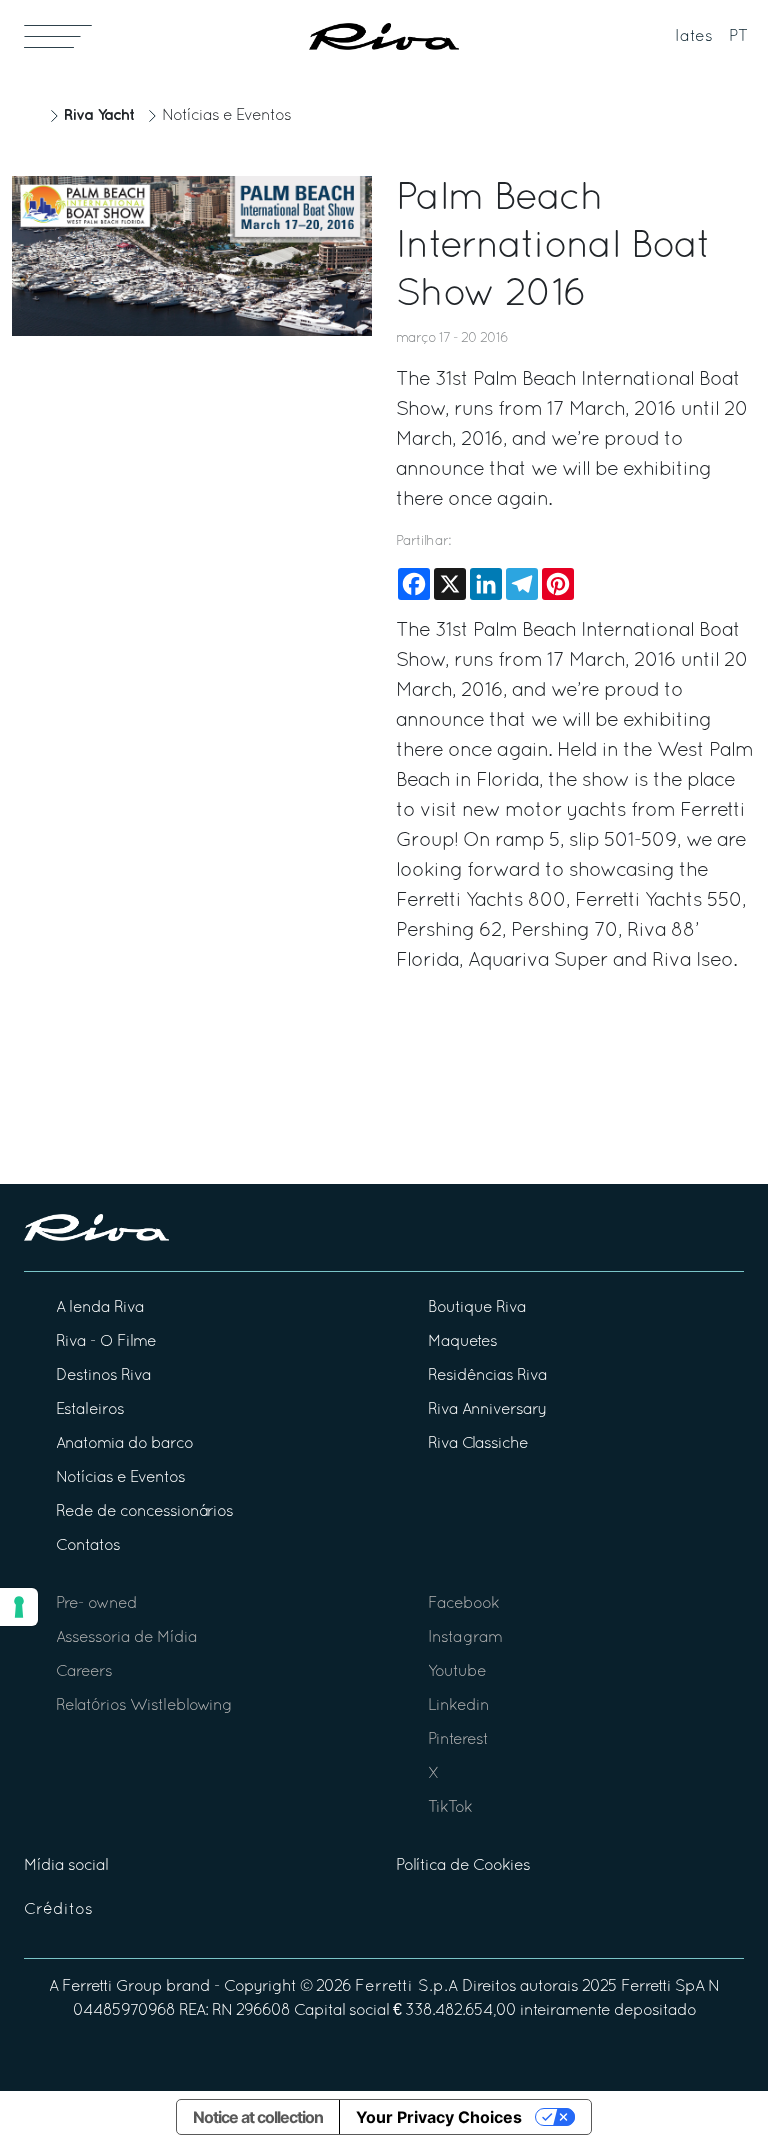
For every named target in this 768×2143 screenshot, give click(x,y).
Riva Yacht (99, 115)
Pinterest (458, 1740)
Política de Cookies (463, 1866)
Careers (84, 1672)
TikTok (450, 1808)
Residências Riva (487, 1376)
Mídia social (66, 1866)
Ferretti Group (112, 1987)
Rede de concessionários (144, 1512)
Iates (694, 37)
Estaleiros (90, 1410)
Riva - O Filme (106, 1342)
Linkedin (458, 1706)
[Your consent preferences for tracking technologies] (19, 1607)
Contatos (88, 1546)
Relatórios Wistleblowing (144, 1706)
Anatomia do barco (124, 1444)
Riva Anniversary (487, 1410)
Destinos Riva (103, 1376)
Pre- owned (96, 1604)
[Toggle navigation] (58, 36)
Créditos (58, 1910)
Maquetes (462, 1342)
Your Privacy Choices (439, 2117)
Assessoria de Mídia (126, 1638)
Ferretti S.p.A (406, 1987)
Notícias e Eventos (226, 116)
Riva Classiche (478, 1444)
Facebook (463, 1604)
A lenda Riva (100, 1308)
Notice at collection (258, 2117)
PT (738, 37)
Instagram (465, 1638)
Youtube (457, 1672)
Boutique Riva (477, 1308)
